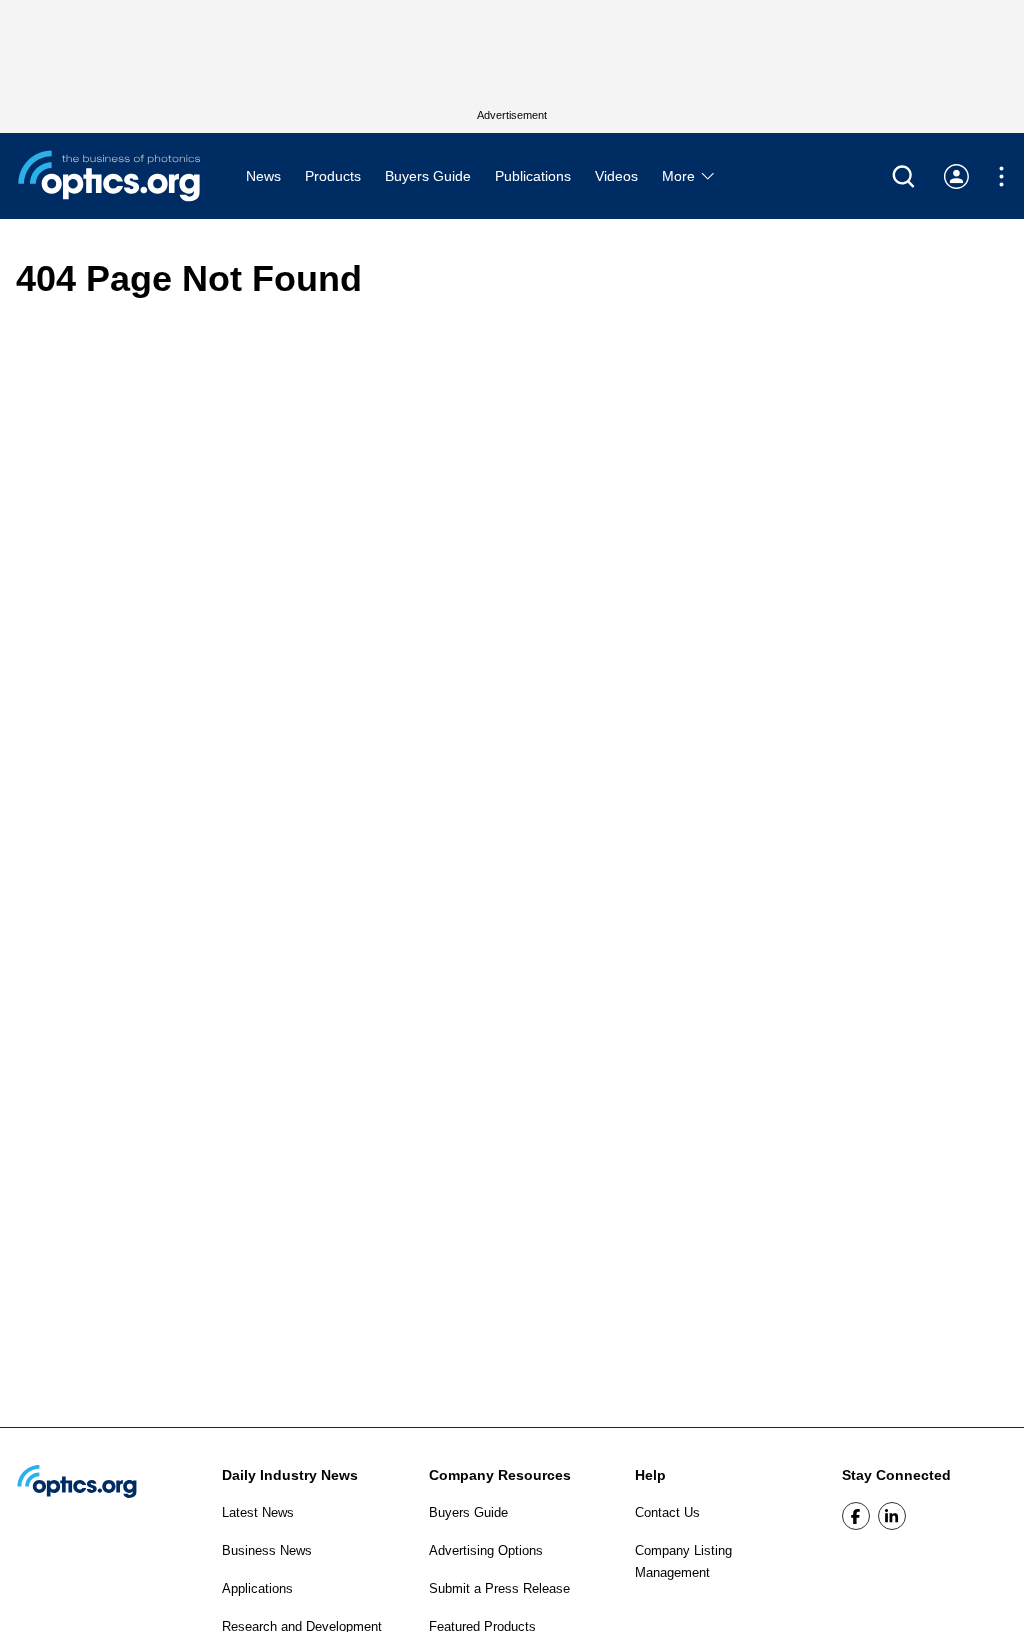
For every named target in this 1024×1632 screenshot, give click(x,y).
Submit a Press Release (499, 1588)
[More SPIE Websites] (1001, 176)
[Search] (903, 176)
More (680, 176)
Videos (616, 176)
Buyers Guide (428, 176)
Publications (533, 176)
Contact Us (667, 1512)
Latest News (258, 1512)
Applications (257, 1588)
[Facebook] (856, 1516)
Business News (267, 1550)
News (263, 176)
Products (333, 176)
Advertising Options (486, 1550)
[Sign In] (956, 176)
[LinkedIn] (892, 1516)
